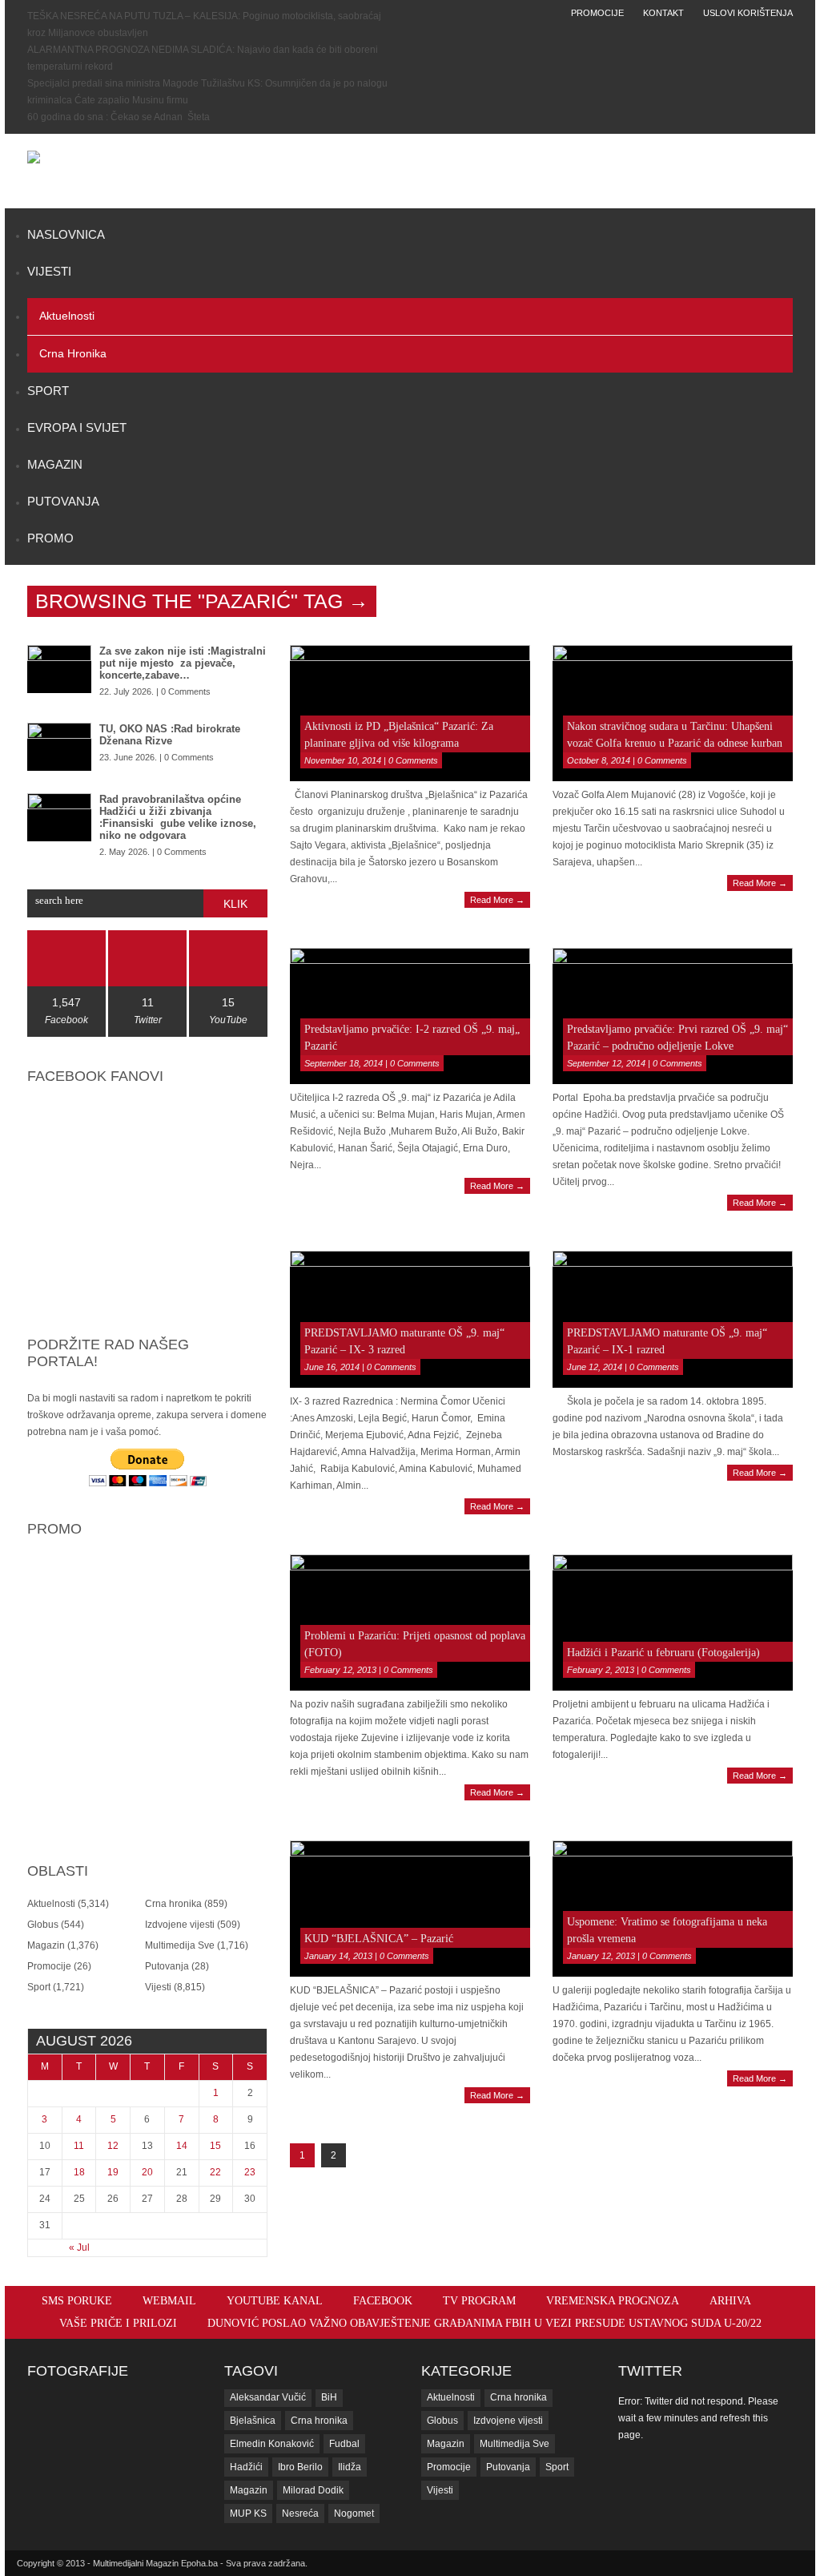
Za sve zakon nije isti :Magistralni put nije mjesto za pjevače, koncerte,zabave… (183, 663)
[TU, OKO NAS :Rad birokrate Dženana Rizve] (59, 747)
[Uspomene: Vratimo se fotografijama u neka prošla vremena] (673, 1909)
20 (147, 2172)
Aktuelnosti (67, 316)
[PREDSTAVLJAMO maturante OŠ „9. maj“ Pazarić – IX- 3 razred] (410, 1319)
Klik (235, 904)
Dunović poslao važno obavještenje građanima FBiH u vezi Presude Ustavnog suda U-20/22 (484, 2323)
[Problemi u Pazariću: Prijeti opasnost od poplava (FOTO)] (410, 1623)
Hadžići (246, 2467)
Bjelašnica (253, 2421)
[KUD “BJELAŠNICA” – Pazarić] (410, 1909)
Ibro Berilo (300, 2467)
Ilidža (350, 2467)
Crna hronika (73, 353)
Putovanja (63, 501)
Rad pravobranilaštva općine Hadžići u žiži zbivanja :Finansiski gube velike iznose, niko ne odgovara (178, 817)
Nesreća (300, 2514)
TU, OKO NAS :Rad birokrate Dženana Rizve (170, 735)
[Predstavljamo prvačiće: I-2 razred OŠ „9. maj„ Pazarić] (410, 1016)
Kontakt (663, 13)
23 (250, 2172)
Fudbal (344, 2444)
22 (215, 2172)
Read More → (497, 900)
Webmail (169, 2301)
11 (79, 2146)
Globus (43, 1925)
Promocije (597, 13)
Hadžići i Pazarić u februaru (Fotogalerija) (663, 1653)
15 (215, 2146)
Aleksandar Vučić (268, 2397)
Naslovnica (66, 234)
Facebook (383, 2301)
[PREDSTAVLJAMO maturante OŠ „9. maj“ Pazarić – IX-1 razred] (673, 1319)
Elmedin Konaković (272, 2444)
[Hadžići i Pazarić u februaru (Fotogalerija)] (673, 1623)
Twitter (650, 2371)
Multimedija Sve (180, 1945)
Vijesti (49, 271)
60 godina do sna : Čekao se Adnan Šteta (119, 117)
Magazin (55, 464)
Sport (48, 391)
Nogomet (354, 2514)
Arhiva (730, 2301)
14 (182, 2146)
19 (113, 2172)
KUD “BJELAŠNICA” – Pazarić (379, 1939)
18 (79, 2172)
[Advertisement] (523, 171)
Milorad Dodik (313, 2490)
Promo (50, 538)
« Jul (79, 2247)
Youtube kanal (275, 2301)
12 (113, 2146)
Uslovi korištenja (748, 13)
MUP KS (248, 2514)
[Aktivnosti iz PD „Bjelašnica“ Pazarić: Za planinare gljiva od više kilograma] (410, 713)
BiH (329, 2397)
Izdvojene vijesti (180, 1925)
